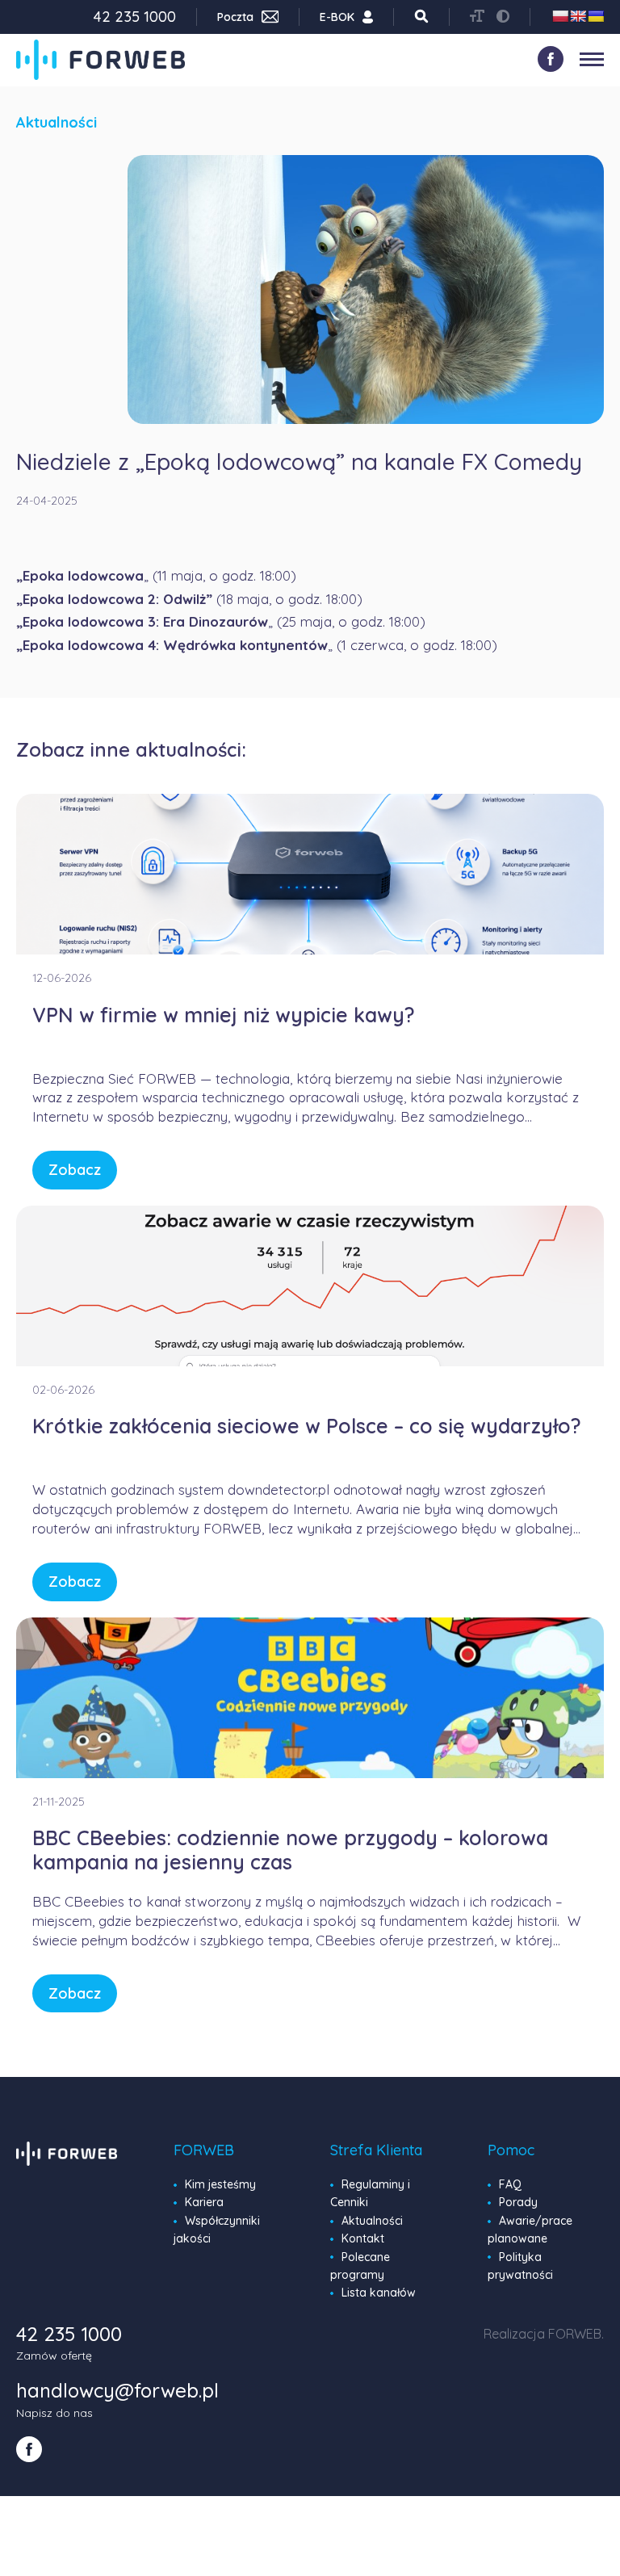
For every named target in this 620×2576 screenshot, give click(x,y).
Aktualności (372, 2221)
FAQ (510, 2184)
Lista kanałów (379, 2293)
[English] (578, 16)
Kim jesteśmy (220, 2184)
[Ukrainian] (596, 16)
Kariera (204, 2202)
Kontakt (363, 2238)
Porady (518, 2202)
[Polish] (560, 16)
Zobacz (75, 1170)
